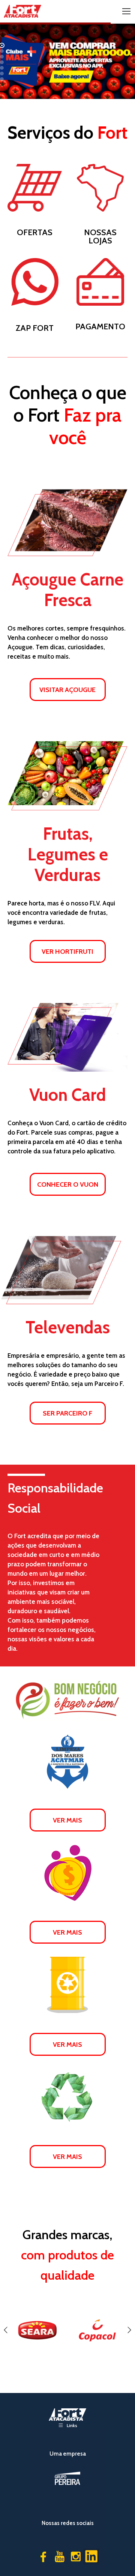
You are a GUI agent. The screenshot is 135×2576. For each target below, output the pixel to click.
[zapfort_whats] (35, 282)
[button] (6, 2330)
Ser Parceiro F (67, 1413)
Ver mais (67, 1820)
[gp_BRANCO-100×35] (67, 2478)
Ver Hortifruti (67, 951)
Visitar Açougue (67, 690)
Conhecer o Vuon (68, 1184)
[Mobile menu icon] (126, 11)
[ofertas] (35, 188)
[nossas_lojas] (100, 188)
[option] (37, 2330)
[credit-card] (100, 282)
